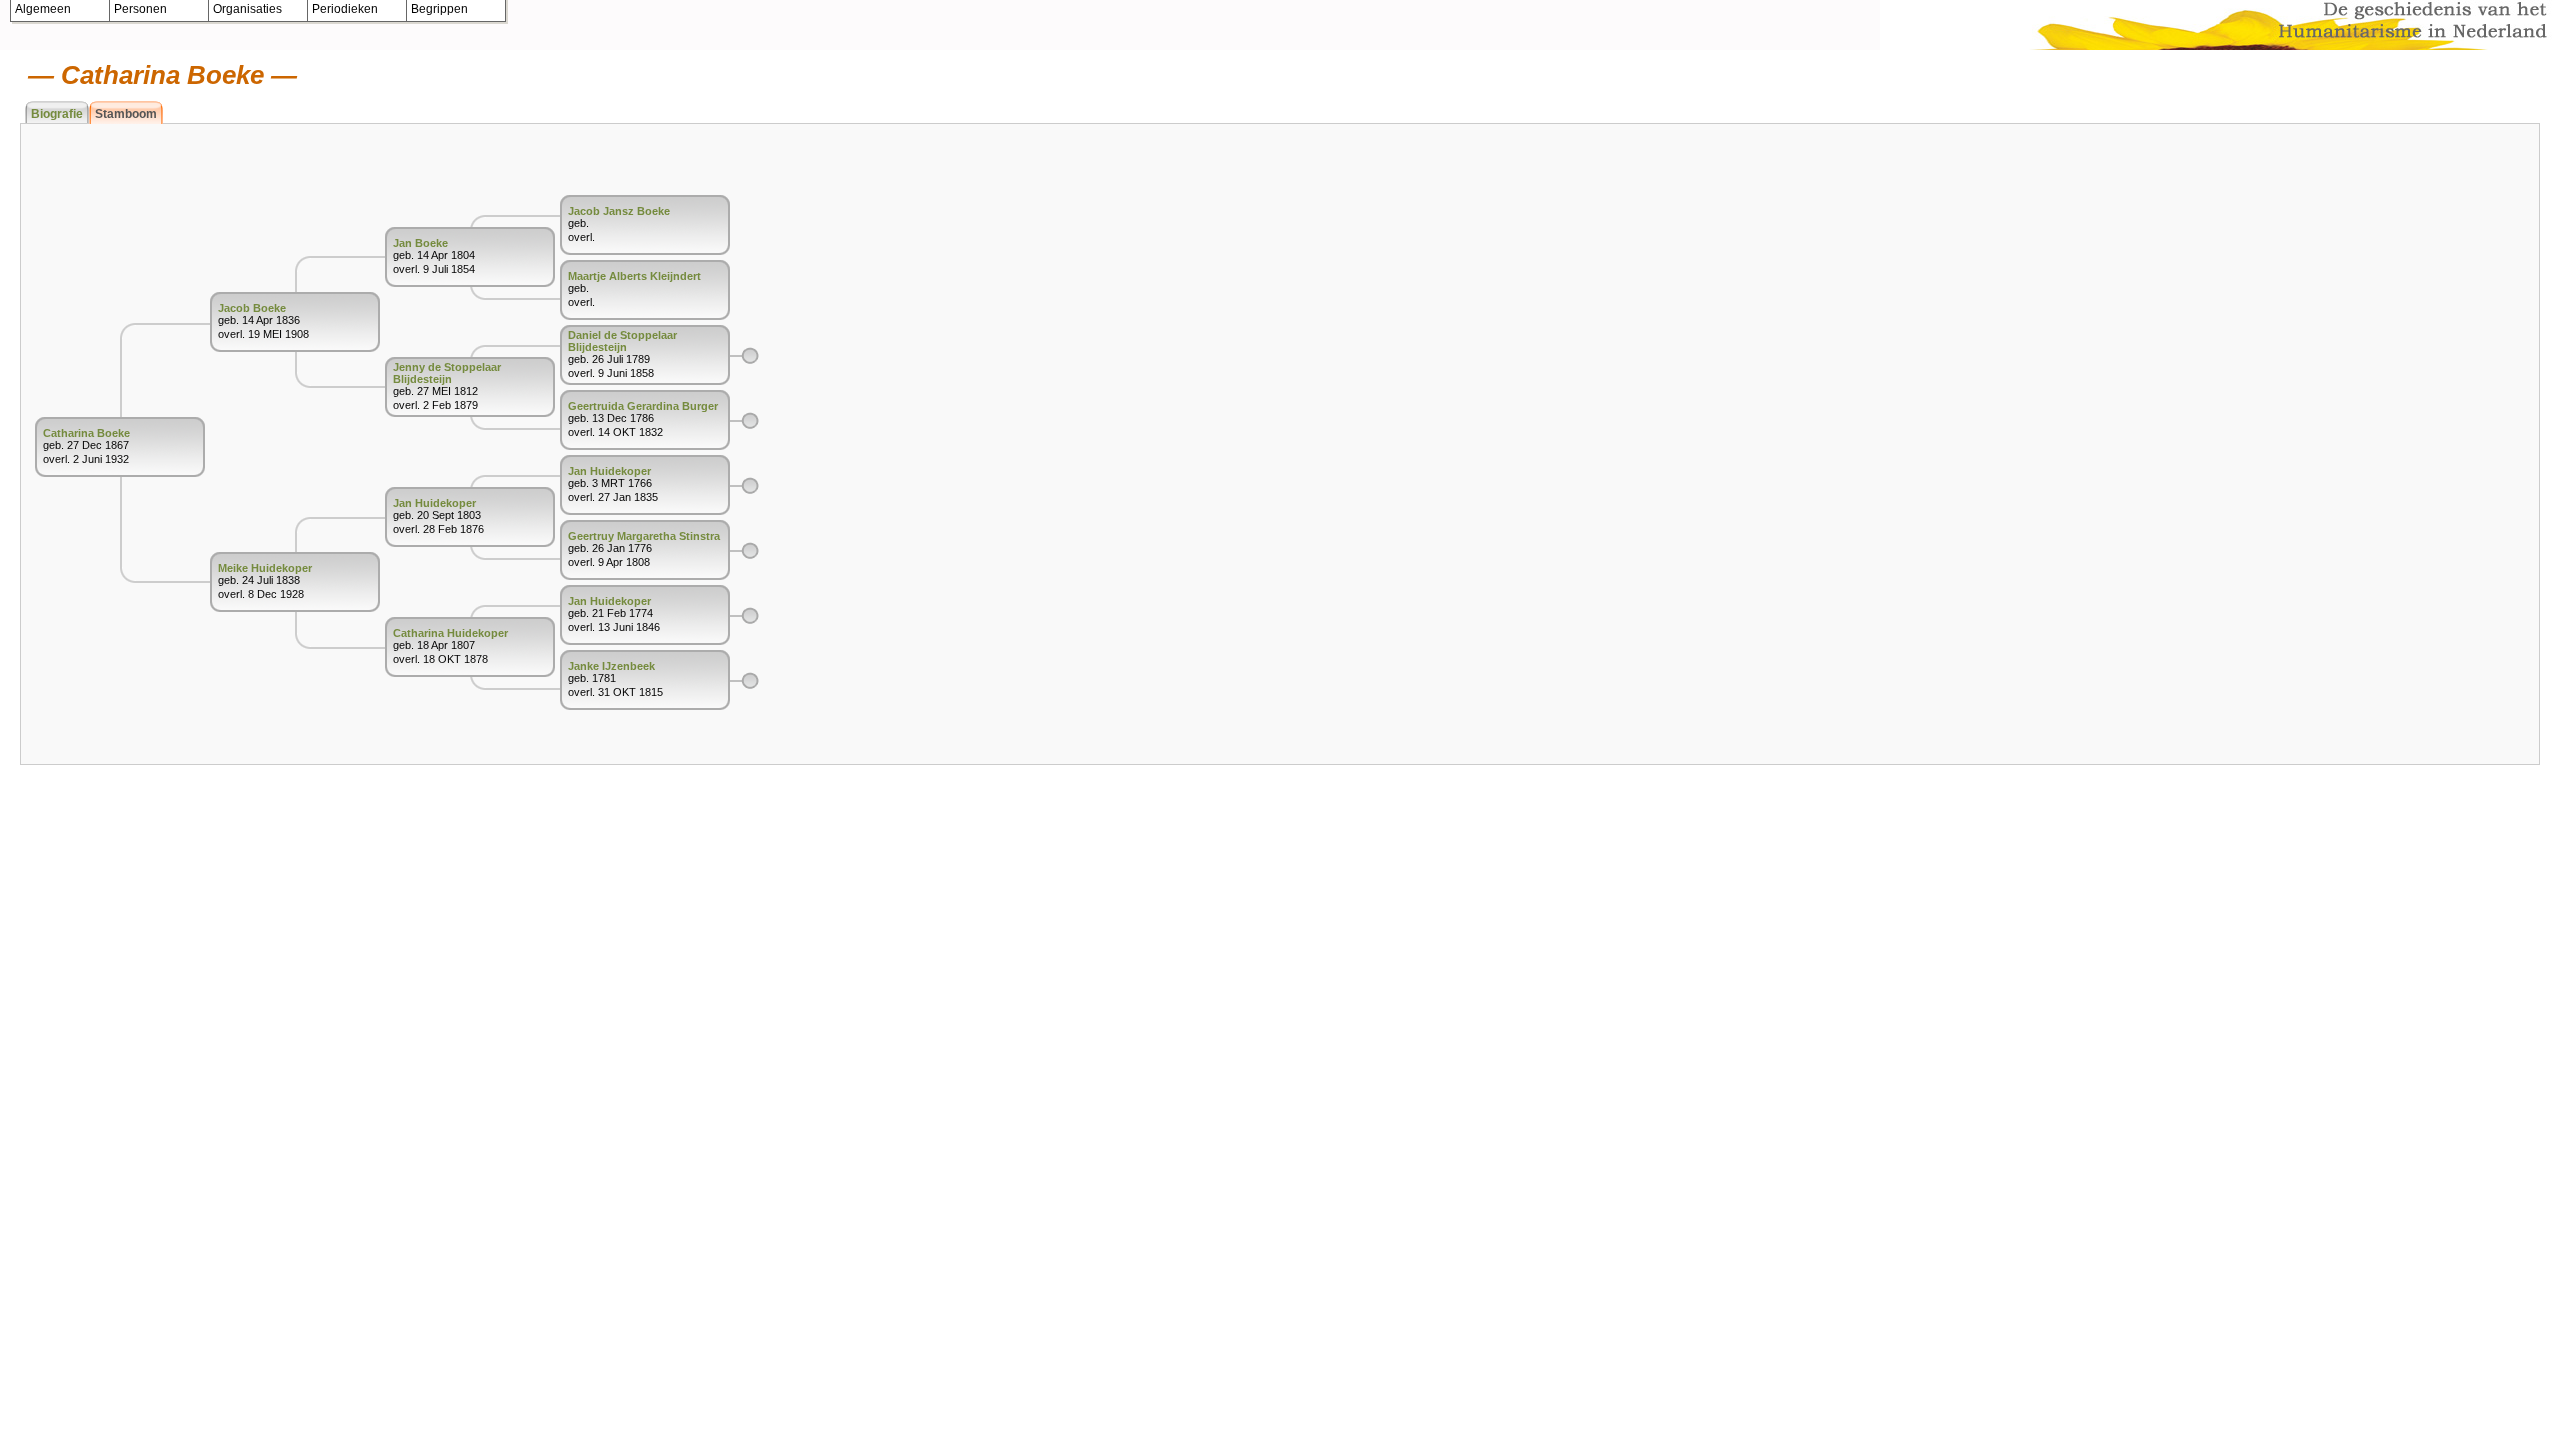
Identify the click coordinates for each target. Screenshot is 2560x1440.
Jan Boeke (420, 243)
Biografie (57, 114)
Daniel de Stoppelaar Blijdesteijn (622, 341)
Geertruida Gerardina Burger (643, 406)
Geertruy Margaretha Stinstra (644, 536)
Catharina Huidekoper (450, 633)
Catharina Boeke (86, 433)
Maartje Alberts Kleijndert (634, 276)
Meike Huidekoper (265, 568)
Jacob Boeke (252, 308)
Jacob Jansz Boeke (619, 211)
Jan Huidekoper (434, 503)
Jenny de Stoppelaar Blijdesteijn (447, 373)
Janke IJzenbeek (611, 666)
